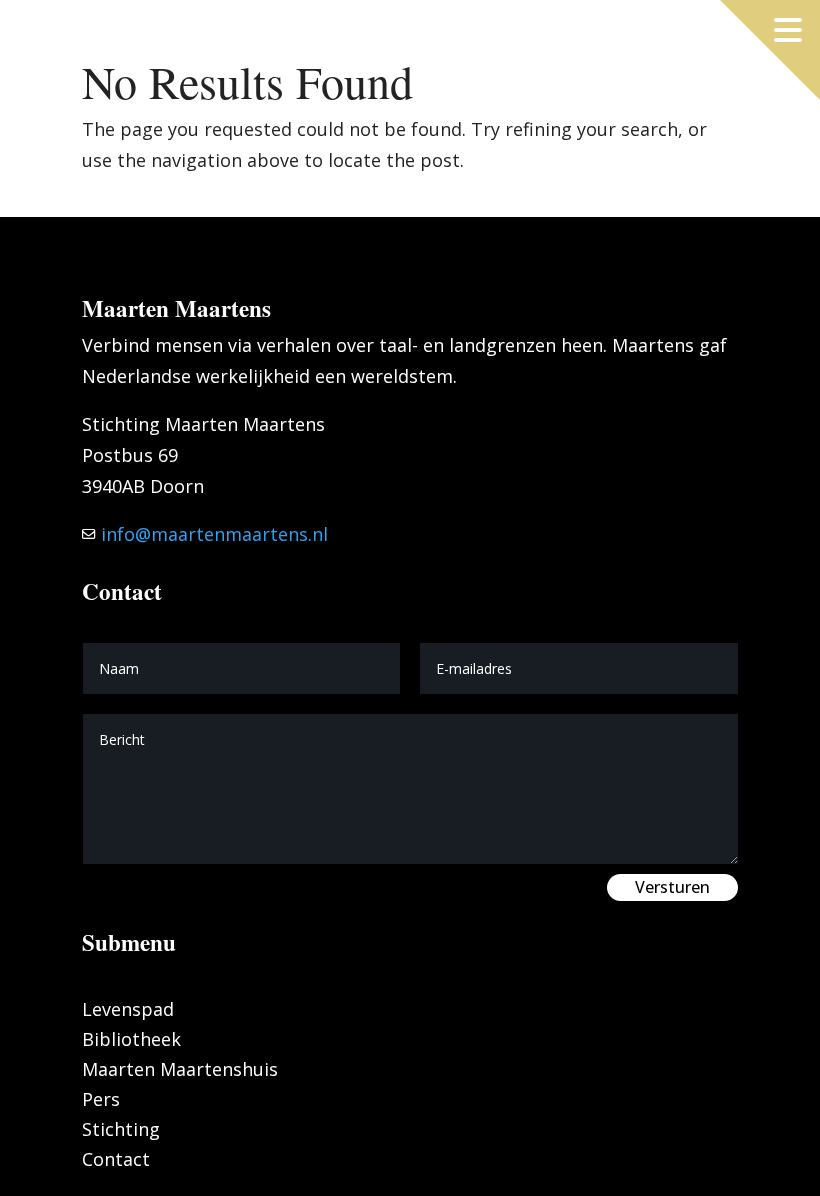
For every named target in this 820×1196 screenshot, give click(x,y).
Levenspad (128, 1011)
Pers (101, 1101)
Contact (116, 1161)
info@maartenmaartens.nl (212, 534)
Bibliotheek (131, 1041)
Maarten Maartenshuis (180, 1071)
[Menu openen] (788, 30)
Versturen (672, 887)
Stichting (121, 1131)
